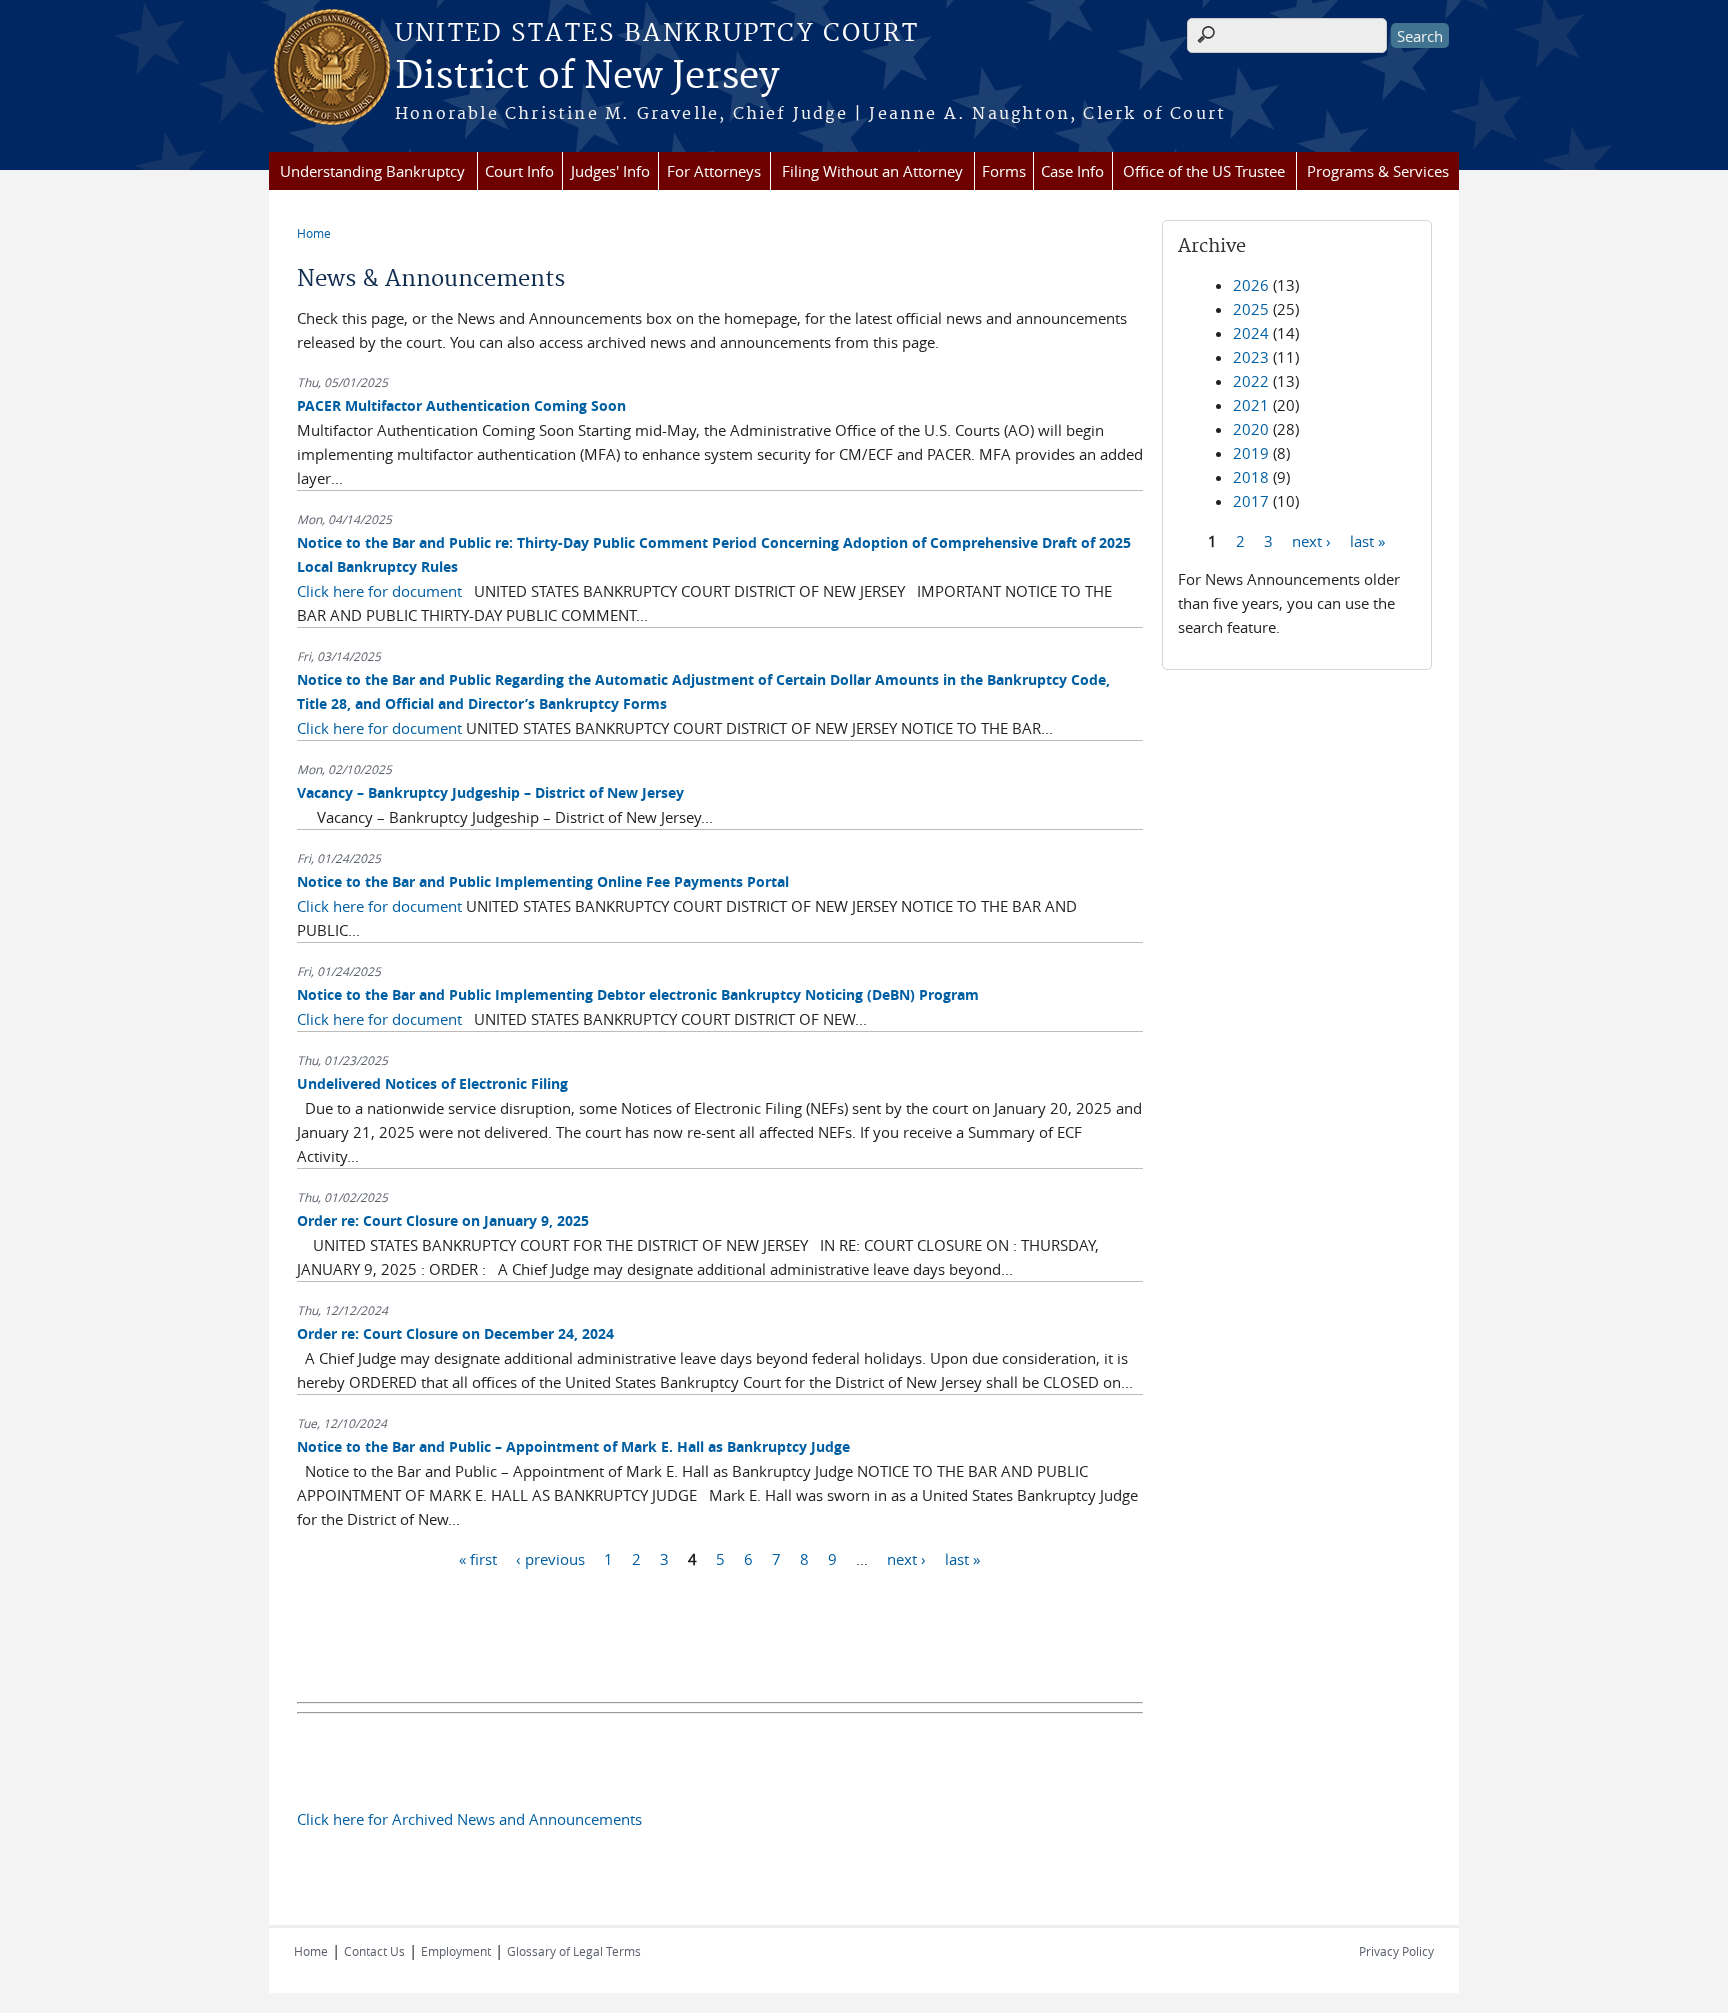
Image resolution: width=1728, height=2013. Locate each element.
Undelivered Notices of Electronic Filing (432, 1083)
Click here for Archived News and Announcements (469, 1819)
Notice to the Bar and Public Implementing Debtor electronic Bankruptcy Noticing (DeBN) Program (638, 994)
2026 (1251, 285)
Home (314, 233)
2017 (1251, 501)
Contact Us (374, 1951)
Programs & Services (1378, 171)
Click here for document (379, 591)
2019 (1251, 453)
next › (906, 1558)
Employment (456, 1951)
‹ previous (550, 1558)
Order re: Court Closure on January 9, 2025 (443, 1220)
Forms (1004, 171)
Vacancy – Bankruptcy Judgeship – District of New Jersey (490, 792)
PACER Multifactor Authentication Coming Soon (461, 405)
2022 (1251, 381)
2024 (1251, 333)
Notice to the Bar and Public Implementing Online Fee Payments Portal (543, 881)
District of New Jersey (587, 77)
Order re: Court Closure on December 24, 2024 (455, 1333)
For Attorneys (714, 171)
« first (478, 1558)
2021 (1251, 405)
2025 (1251, 309)
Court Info (519, 171)
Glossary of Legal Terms (574, 1951)
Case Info (1072, 171)
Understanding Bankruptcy (372, 171)
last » (962, 1558)
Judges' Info (610, 171)
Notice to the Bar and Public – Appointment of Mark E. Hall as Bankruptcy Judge (573, 1446)
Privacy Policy (1396, 1951)
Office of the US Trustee (1204, 171)
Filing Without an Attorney (872, 171)
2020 (1251, 429)
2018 (1251, 477)
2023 (1251, 357)
